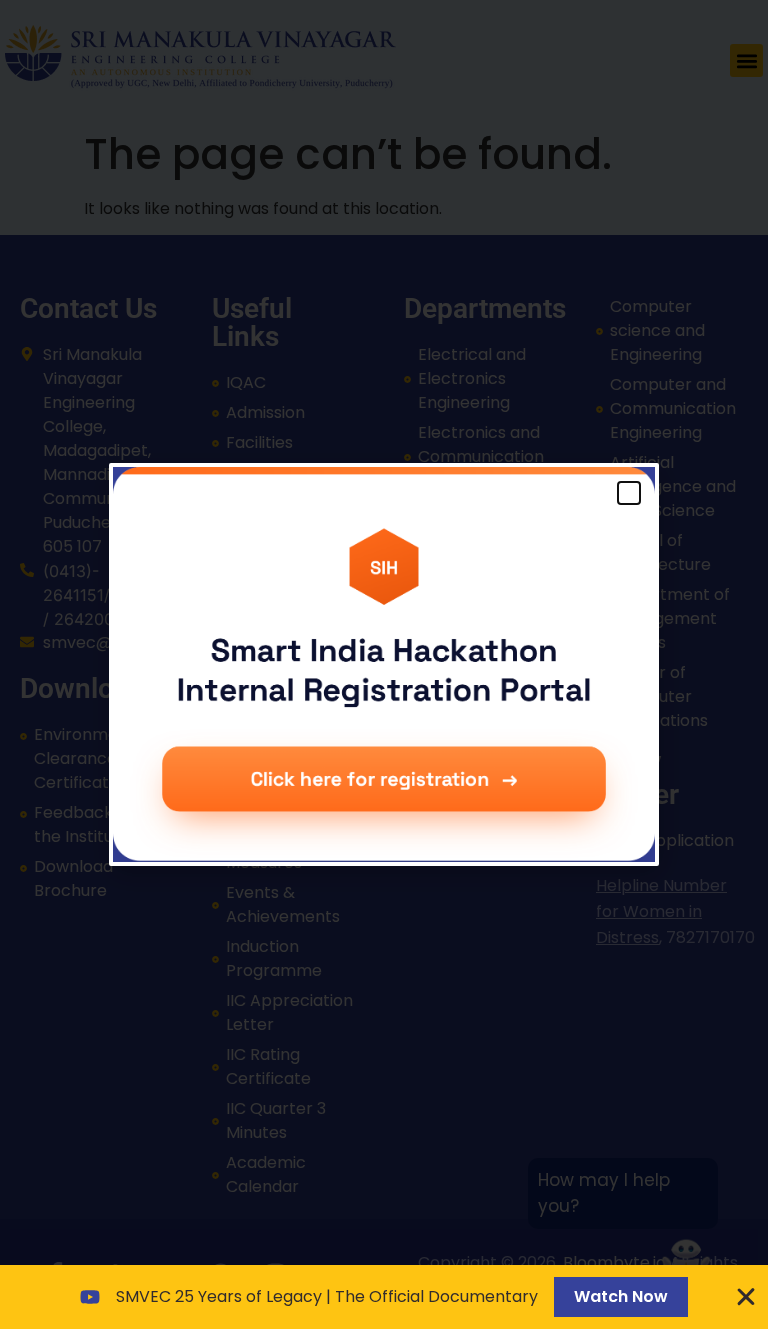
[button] (629, 493)
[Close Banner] (746, 1297)
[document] (384, 664)
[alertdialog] (384, 1297)
